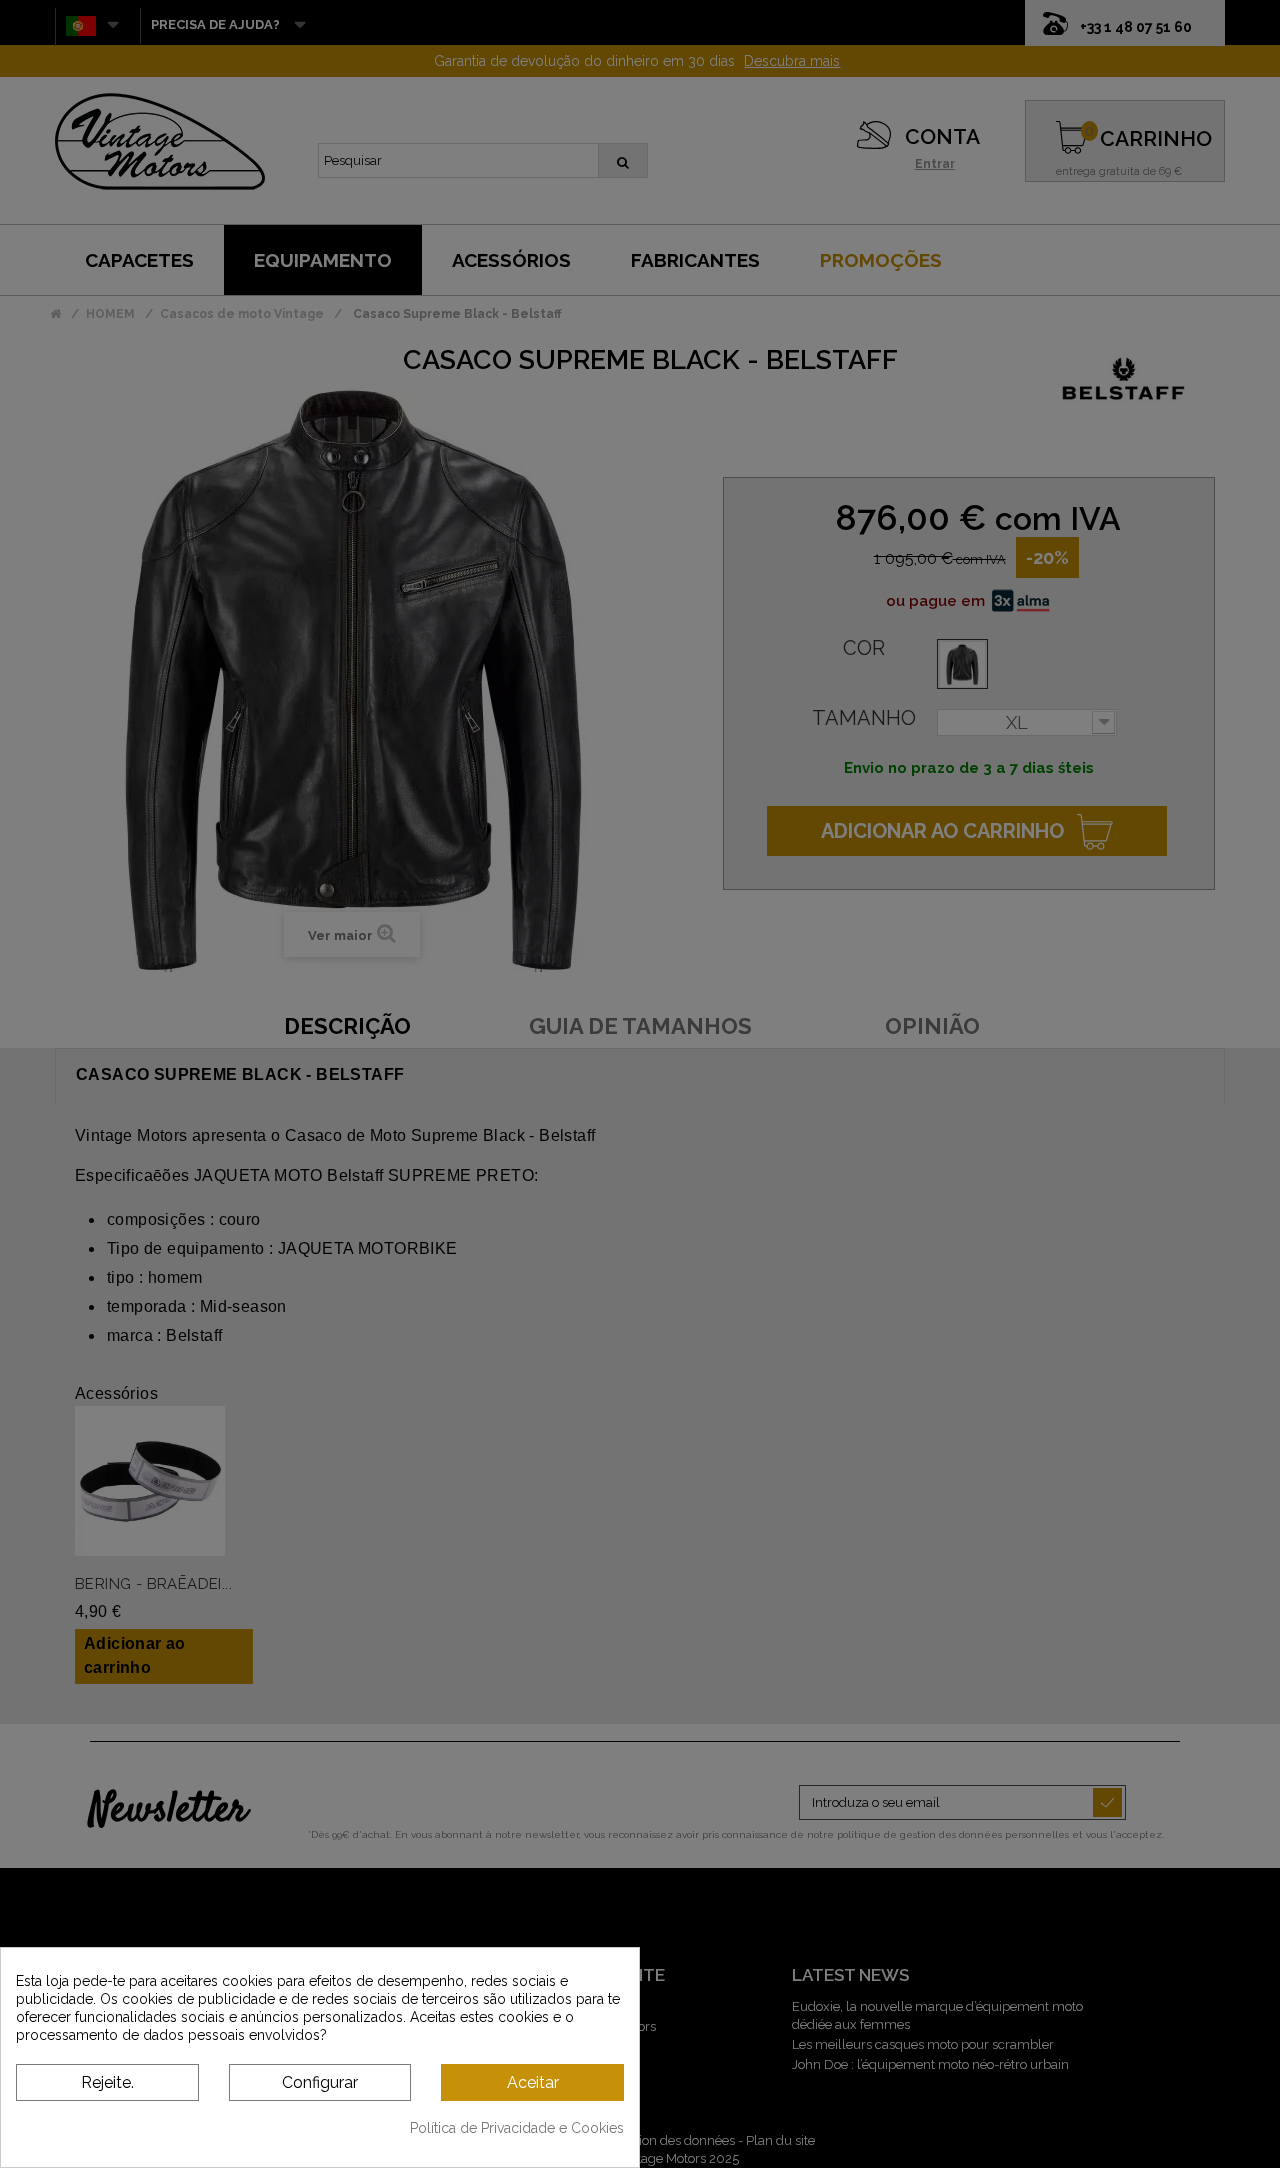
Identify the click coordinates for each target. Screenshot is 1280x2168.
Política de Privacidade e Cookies (517, 2128)
